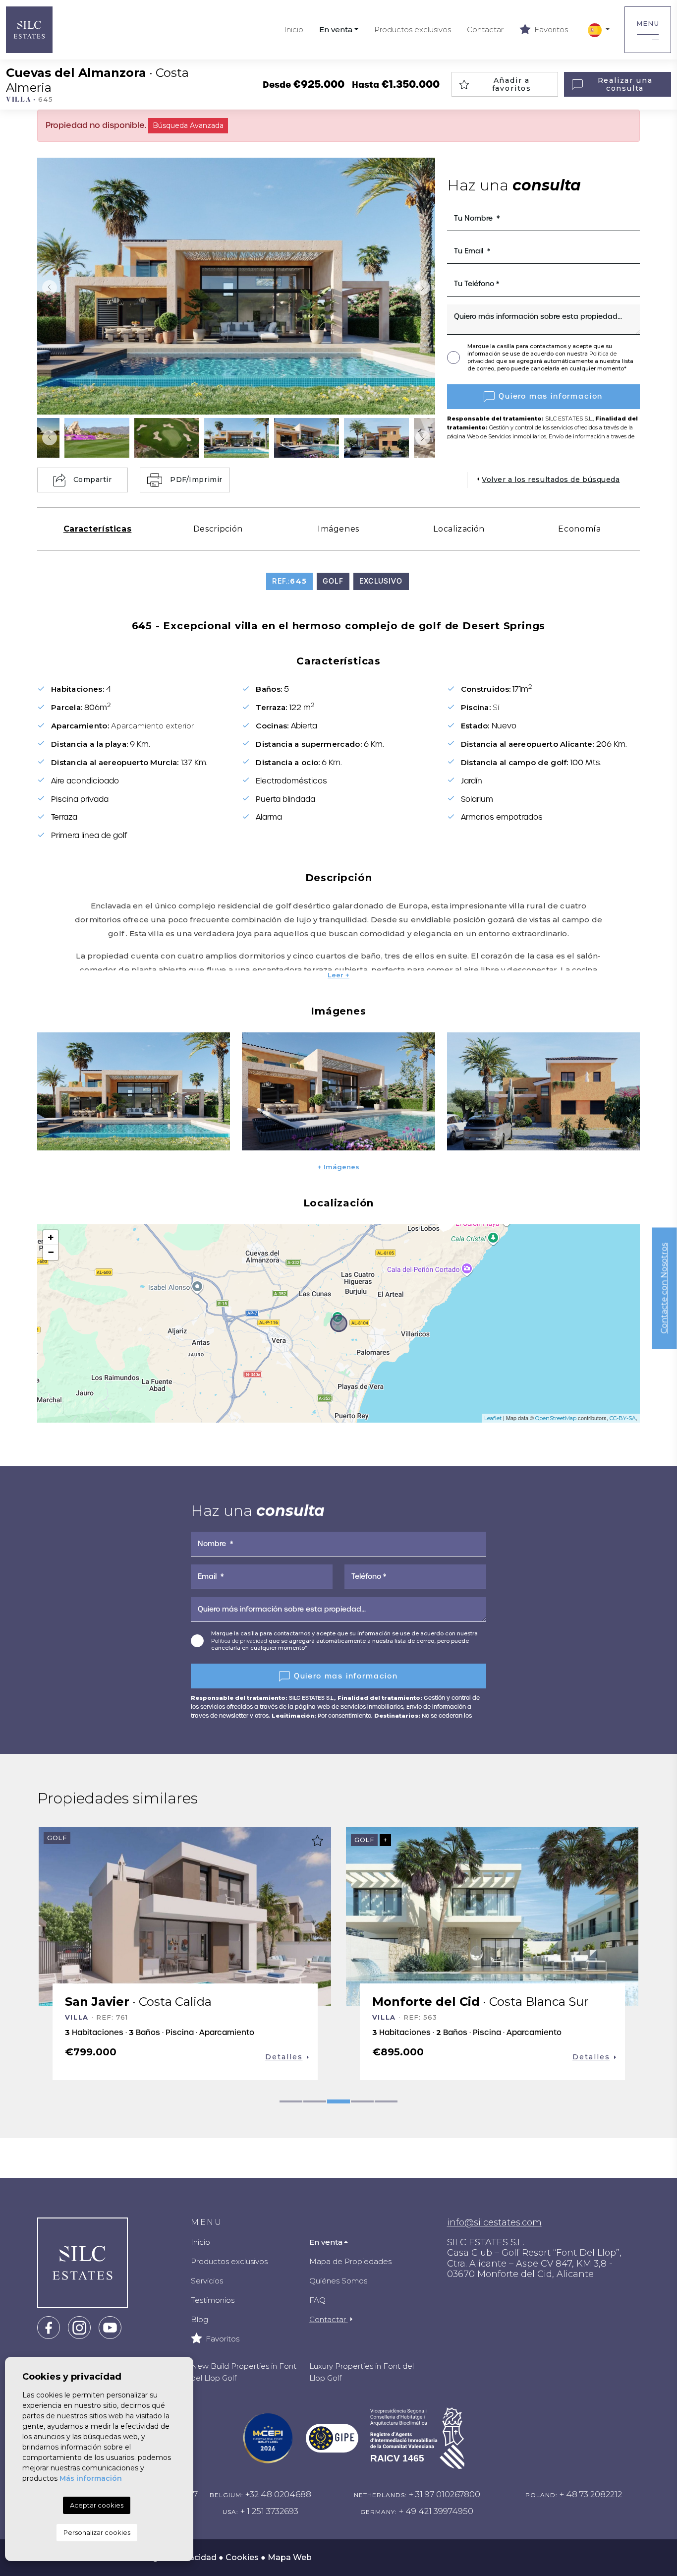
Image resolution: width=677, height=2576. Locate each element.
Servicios (207, 2281)
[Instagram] (79, 2327)
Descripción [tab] (218, 529)
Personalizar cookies (97, 2532)
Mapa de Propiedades (350, 2261)
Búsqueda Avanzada (188, 125)
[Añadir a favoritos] (317, 1841)
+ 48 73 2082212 (591, 2494)
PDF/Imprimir (196, 479)
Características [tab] (98, 529)
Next (425, 288)
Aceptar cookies (97, 2505)
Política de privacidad (240, 1641)
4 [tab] (362, 2101)
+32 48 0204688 (278, 2494)
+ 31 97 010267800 (445, 2494)
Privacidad (195, 2557)
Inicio (294, 30)
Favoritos (550, 30)
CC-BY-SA (623, 1418)
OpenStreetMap (556, 1418)
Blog (199, 2319)
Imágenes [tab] (338, 529)
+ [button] (51, 1237)
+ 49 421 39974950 (436, 2511)
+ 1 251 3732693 (269, 2511)
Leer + (338, 975)
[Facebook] (49, 2327)
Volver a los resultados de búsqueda (551, 479)
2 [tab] (315, 2101)
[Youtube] (110, 2327)
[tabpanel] (185, 1953)
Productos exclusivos (413, 30)
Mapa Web (290, 2557)
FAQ (317, 2300)
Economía (579, 529)
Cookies (242, 2557)
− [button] (51, 1252)
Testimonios (213, 2300)
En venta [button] (336, 30)
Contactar (485, 30)
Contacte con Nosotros (664, 1288)
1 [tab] (291, 2101)
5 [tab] (386, 2101)
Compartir (93, 479)
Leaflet (493, 1418)
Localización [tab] (459, 529)
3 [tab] (338, 2101)
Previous (47, 288)
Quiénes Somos (338, 2281)
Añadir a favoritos (512, 85)
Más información (91, 2478)
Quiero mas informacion (551, 396)
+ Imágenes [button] (338, 1167)
